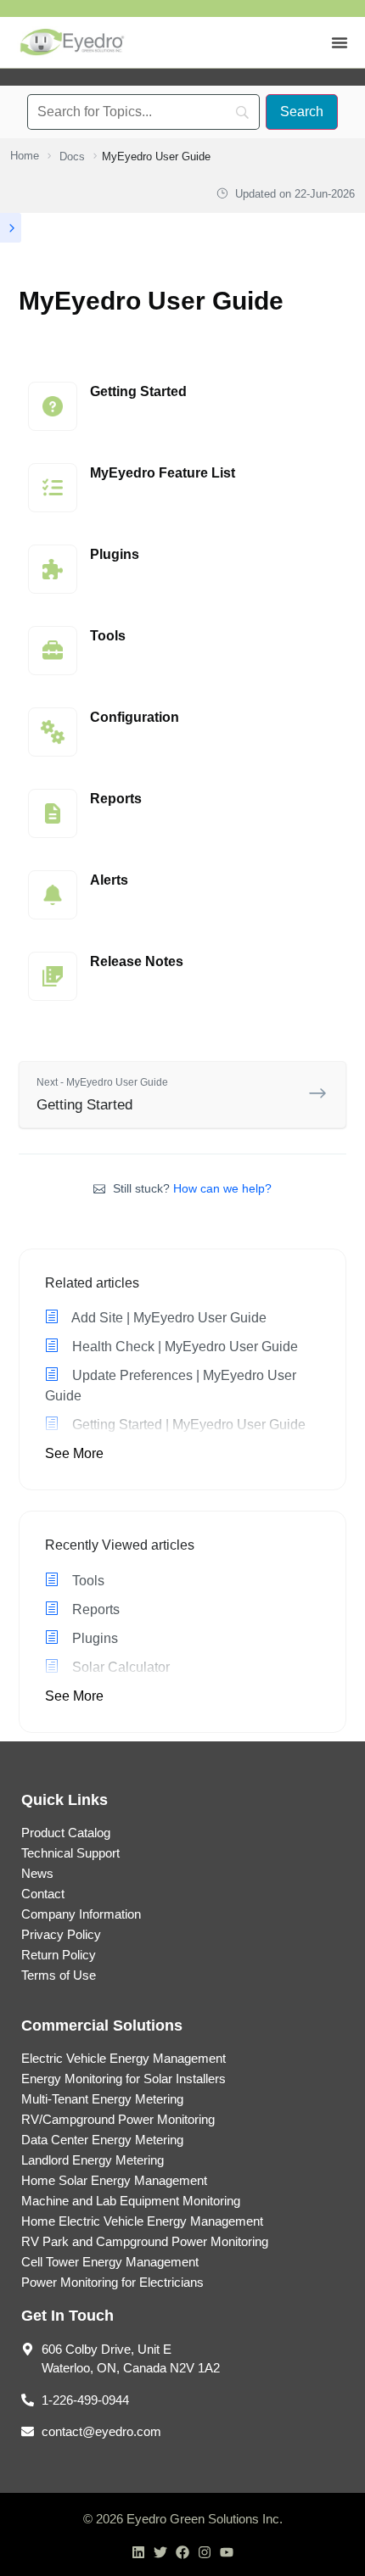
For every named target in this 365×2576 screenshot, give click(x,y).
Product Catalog (66, 1833)
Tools (87, 1581)
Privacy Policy (61, 1934)
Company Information (81, 1914)
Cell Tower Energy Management (110, 2262)
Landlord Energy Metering (93, 2160)
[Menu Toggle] (340, 42)
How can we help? (222, 1188)
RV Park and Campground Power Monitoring (145, 2241)
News (37, 1873)
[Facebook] (182, 2552)
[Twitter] (160, 2552)
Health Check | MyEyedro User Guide (183, 1347)
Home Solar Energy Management (114, 2180)
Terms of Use (59, 1975)
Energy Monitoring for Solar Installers (124, 2079)
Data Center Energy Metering (102, 2140)
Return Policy (59, 1955)
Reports (94, 1609)
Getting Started (102, 1095)
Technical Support (70, 1853)
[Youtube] (227, 2552)
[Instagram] (205, 2552)
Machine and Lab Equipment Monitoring (131, 2201)
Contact (43, 1894)
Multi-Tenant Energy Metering (102, 2099)
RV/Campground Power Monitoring (118, 2119)
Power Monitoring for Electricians (112, 2282)
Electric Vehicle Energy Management (124, 2058)
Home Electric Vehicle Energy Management (142, 2221)
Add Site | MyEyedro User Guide (168, 1318)
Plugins (93, 1638)
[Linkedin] (138, 2552)
